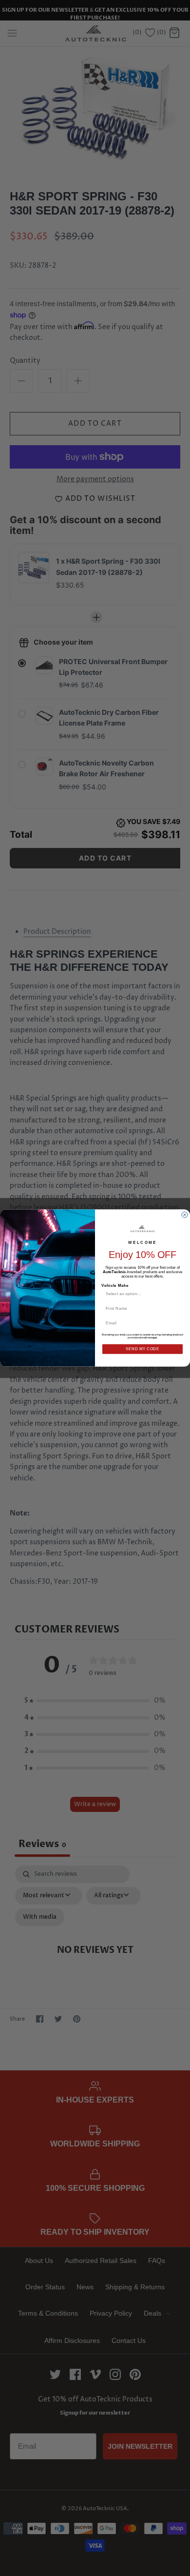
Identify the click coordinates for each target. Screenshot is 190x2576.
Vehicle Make (115, 1286)
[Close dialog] (185, 1215)
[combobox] (141, 1294)
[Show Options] (179, 1294)
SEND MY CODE (142, 1349)
